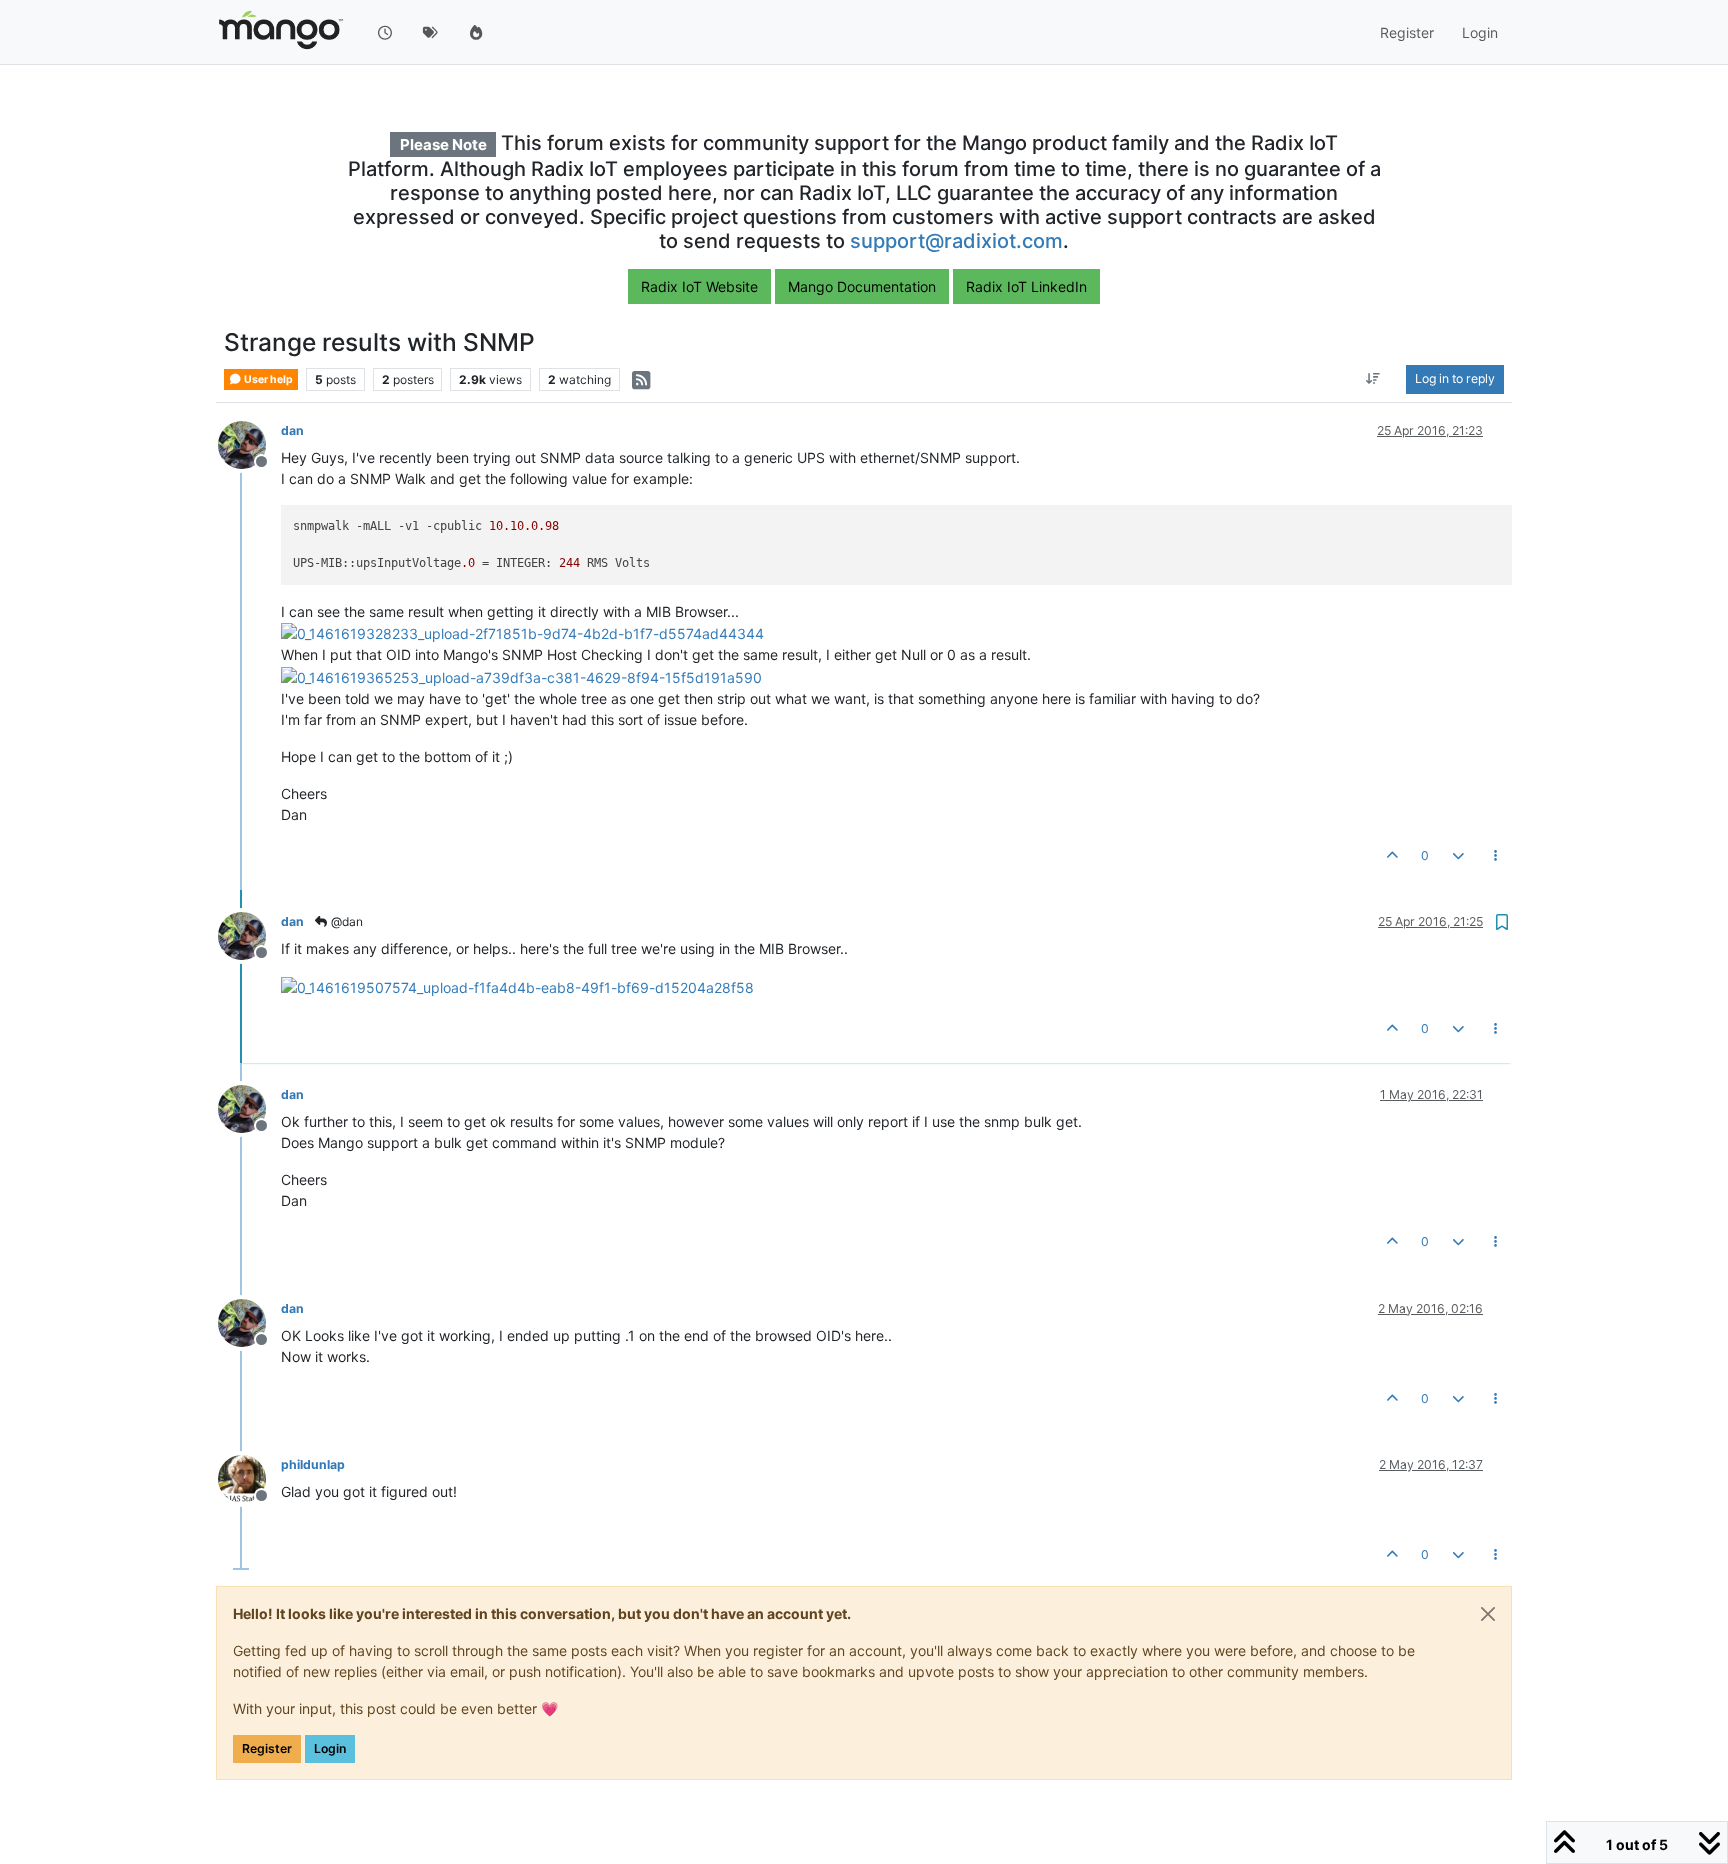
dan (292, 430)
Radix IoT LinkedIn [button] (1026, 286)
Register (267, 1748)
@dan (345, 921)
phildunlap (313, 1464)
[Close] (1488, 1614)
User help (267, 379)
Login (330, 1748)
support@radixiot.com (956, 241)
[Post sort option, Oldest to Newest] (1373, 380)
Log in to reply (1455, 379)
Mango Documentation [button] (862, 286)
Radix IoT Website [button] (699, 286)
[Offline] (249, 443)
